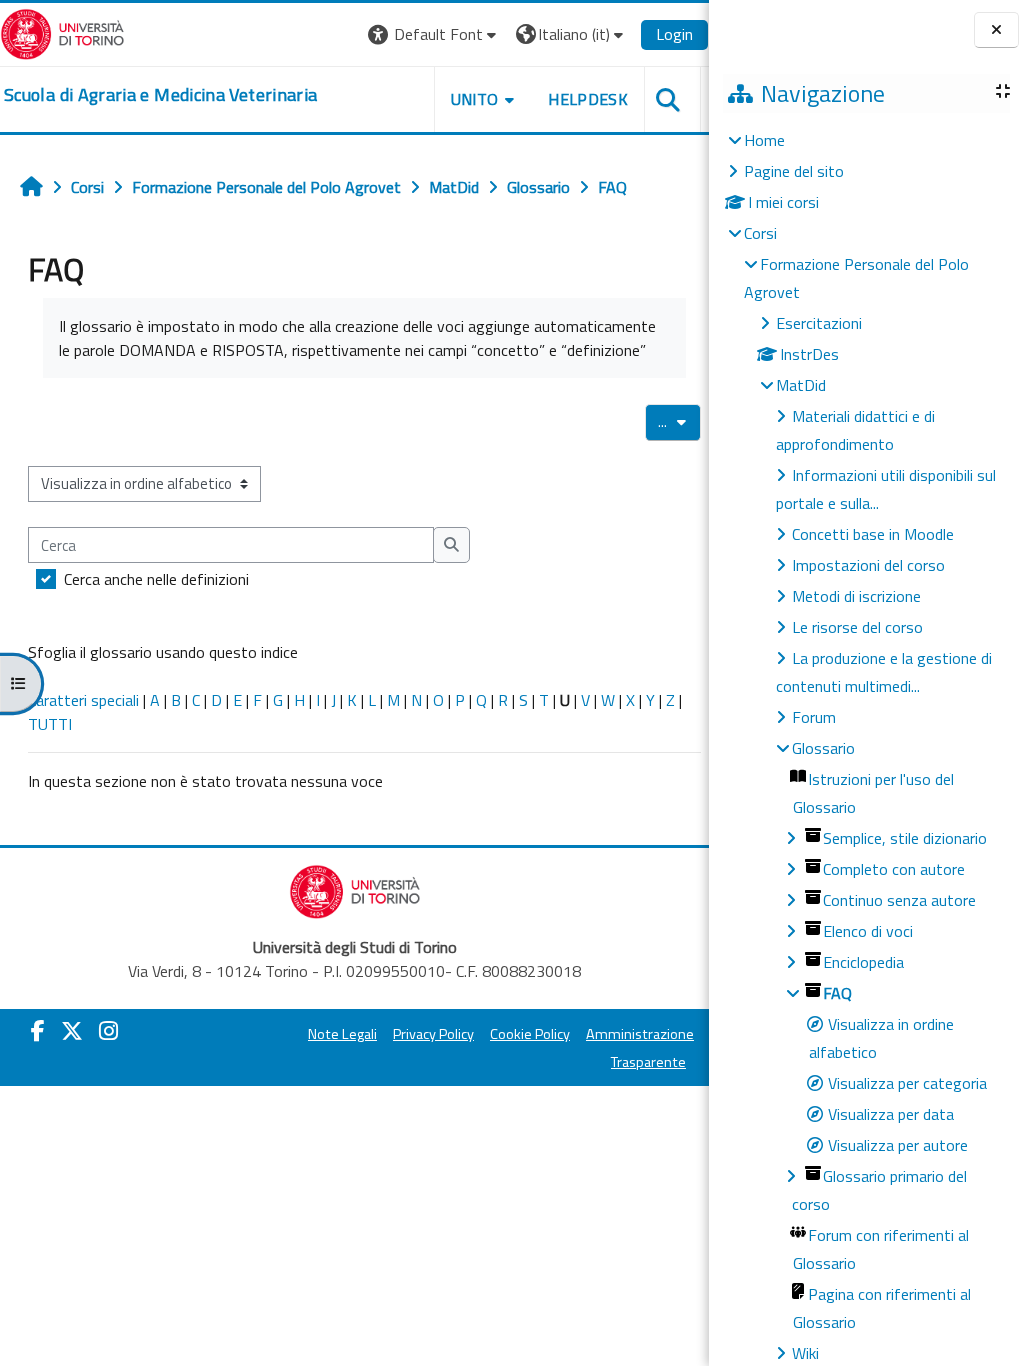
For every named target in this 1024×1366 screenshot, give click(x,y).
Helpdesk (588, 99)
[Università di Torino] (62, 32)
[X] (72, 1031)
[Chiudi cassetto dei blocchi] (996, 30)
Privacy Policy (433, 1034)
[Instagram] (108, 1031)
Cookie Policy (530, 1034)
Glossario (823, 748)
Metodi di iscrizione (856, 596)
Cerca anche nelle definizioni (156, 579)
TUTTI (50, 724)
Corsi (760, 233)
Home (764, 140)
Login (674, 34)
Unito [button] (475, 99)
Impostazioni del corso (868, 565)
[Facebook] (38, 1031)
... (679, 421)
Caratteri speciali (83, 700)
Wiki (805, 1353)
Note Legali (342, 1034)
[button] (434, 34)
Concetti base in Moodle (873, 534)
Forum (814, 717)
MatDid (801, 385)
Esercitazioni (819, 323)
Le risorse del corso (857, 627)
